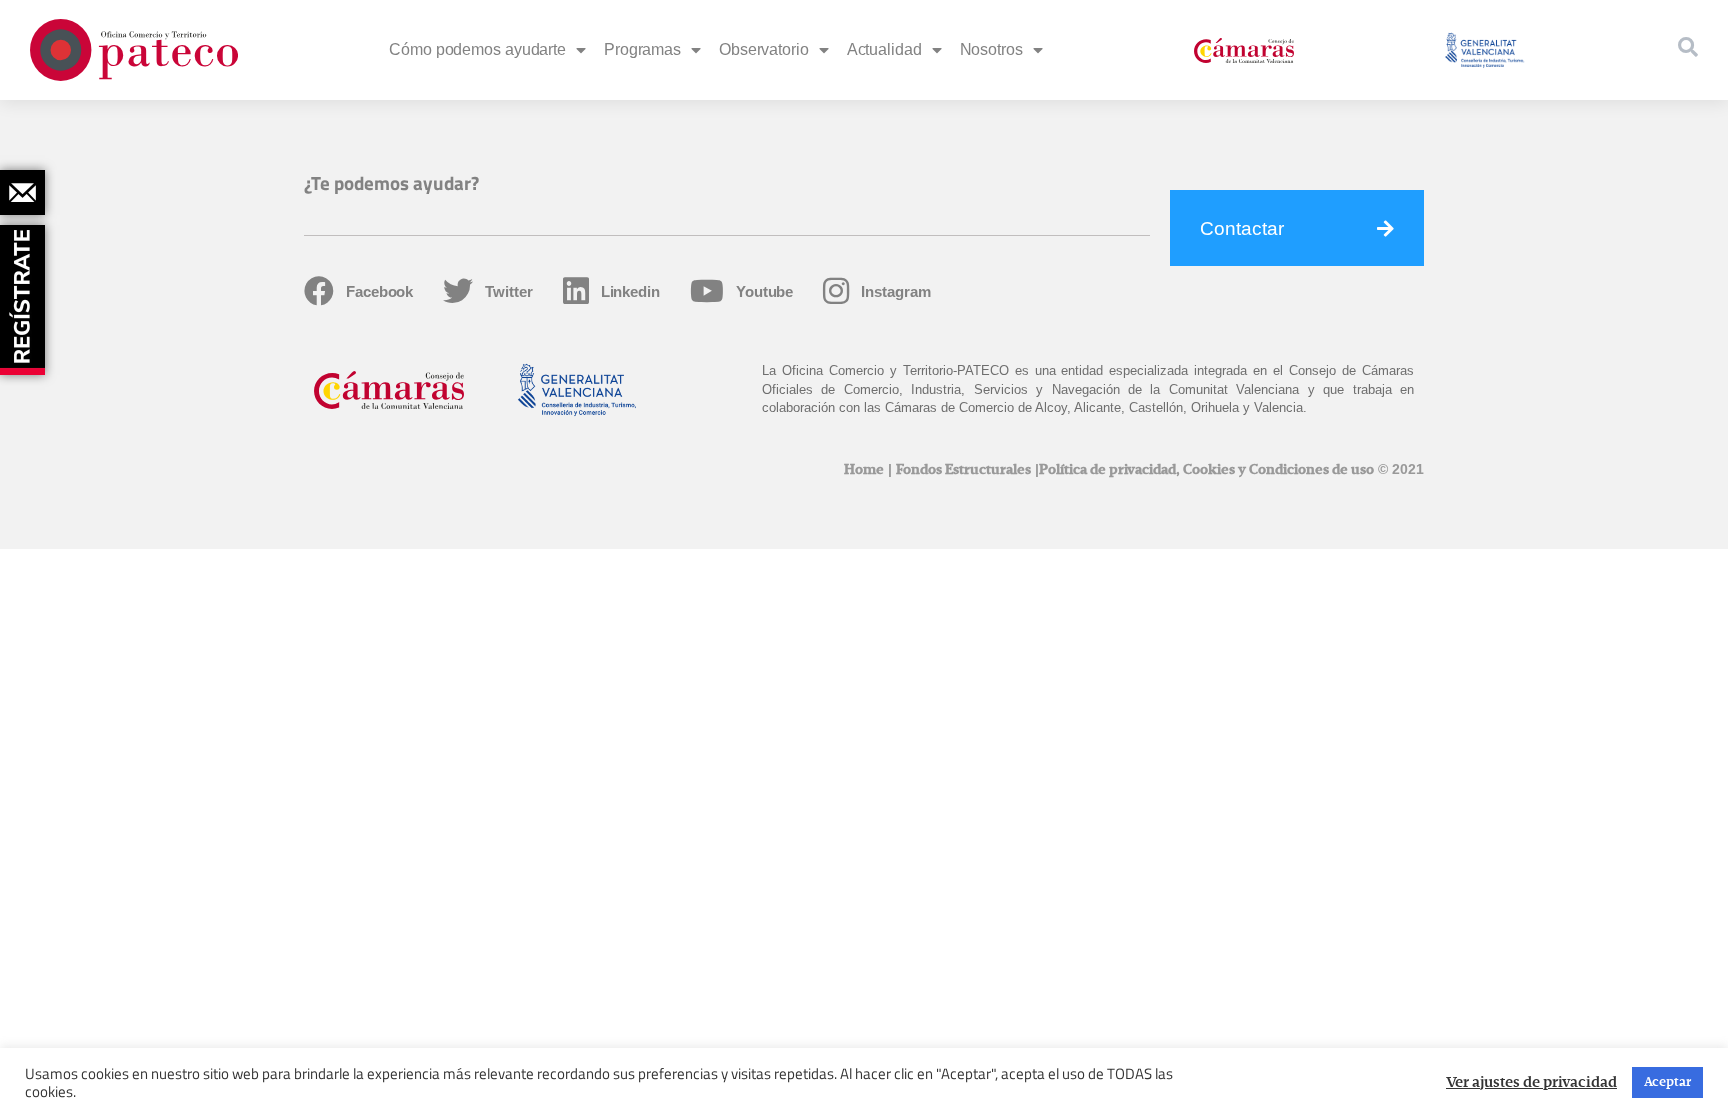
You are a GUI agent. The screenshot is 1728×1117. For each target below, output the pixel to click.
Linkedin (630, 291)
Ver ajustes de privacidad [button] (1531, 1083)
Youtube (764, 291)
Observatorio (764, 49)
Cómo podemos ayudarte (477, 49)
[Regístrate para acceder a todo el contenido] (25, 293)
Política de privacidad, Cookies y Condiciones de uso (1206, 470)
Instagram (895, 291)
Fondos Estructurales (963, 470)
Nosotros (991, 49)
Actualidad (884, 49)
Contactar (1242, 228)
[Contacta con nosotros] (22, 192)
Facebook (379, 291)
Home (864, 470)
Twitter (508, 291)
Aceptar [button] (1667, 1082)
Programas (642, 49)
